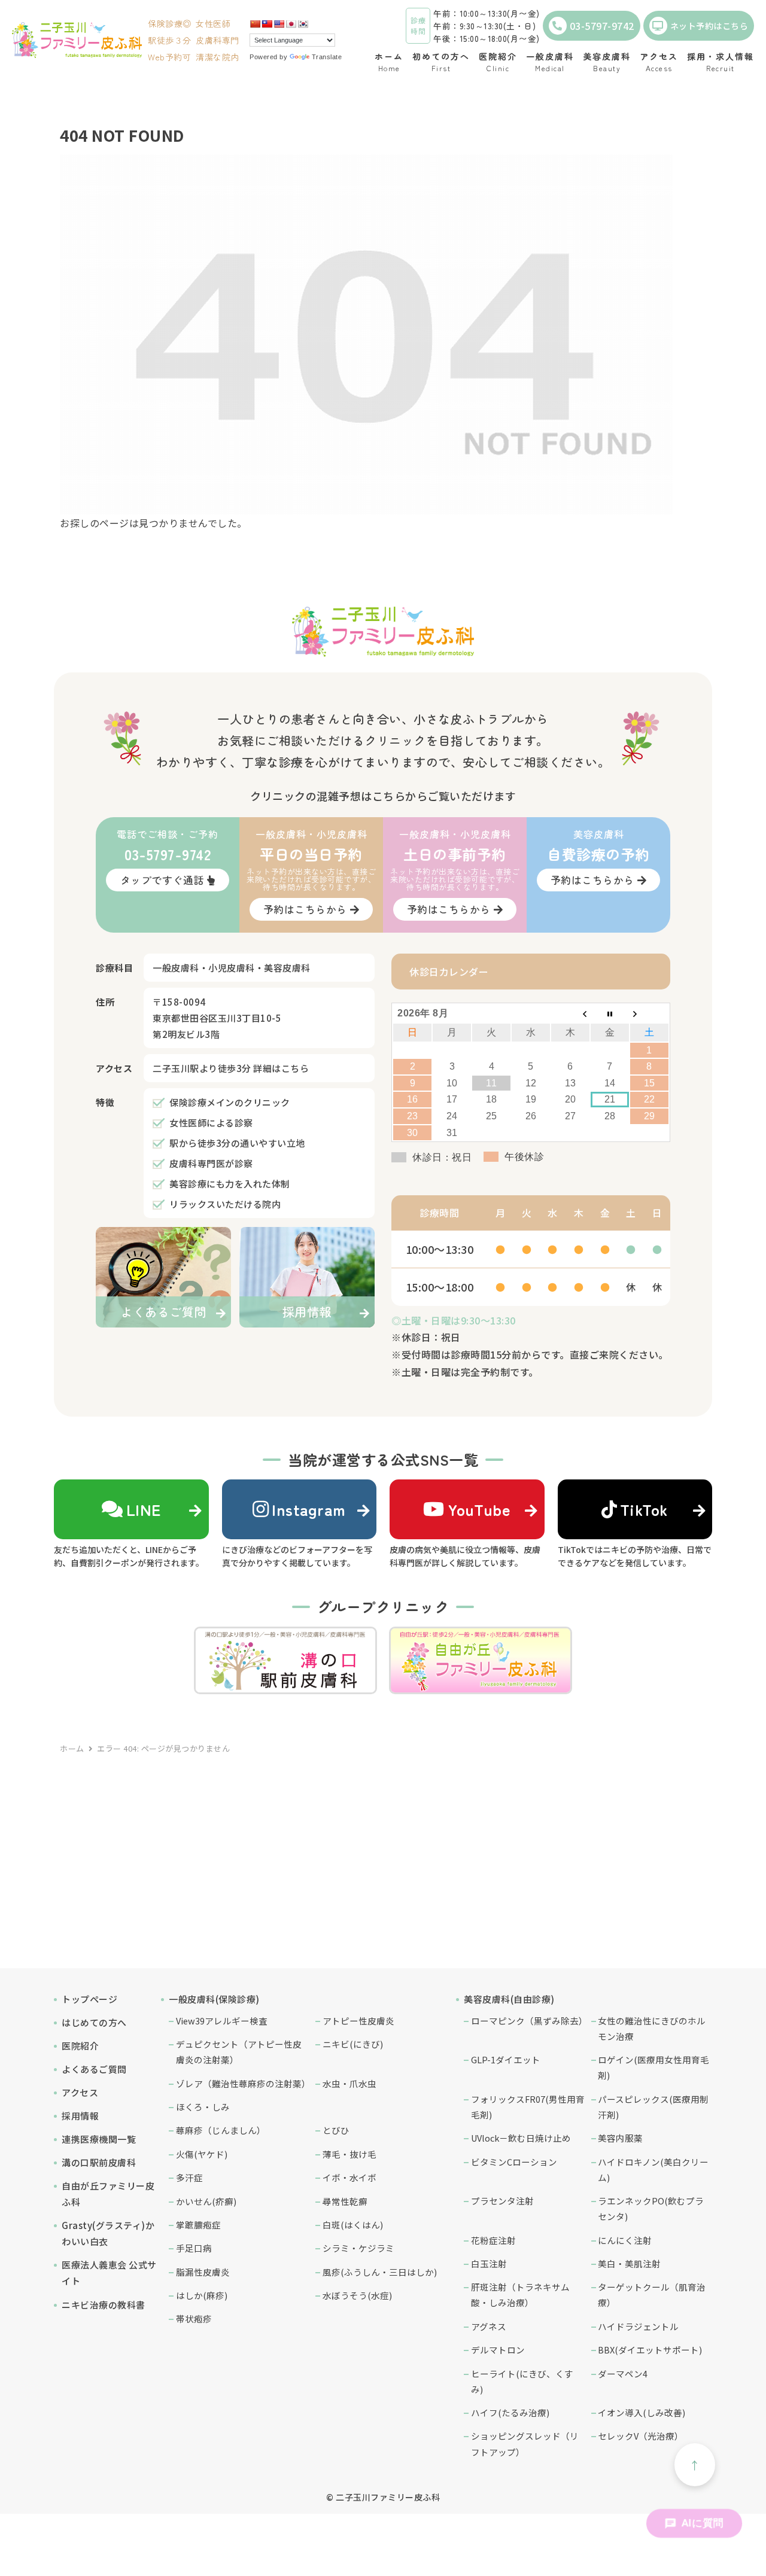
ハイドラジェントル (638, 2326)
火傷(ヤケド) (202, 2154)
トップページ (89, 1999)
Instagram (309, 1509)
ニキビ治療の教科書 (104, 2305)
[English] (279, 24)
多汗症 (189, 2177)
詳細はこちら (281, 1068)
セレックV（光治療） (641, 2436)
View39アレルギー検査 (222, 2021)
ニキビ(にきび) (353, 2044)
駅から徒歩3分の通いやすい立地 (237, 1143)
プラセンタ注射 (502, 2201)
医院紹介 (80, 2046)
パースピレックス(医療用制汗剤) (653, 2107)
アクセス (80, 2092)
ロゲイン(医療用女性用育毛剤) (653, 2067)
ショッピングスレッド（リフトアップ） (525, 2443)
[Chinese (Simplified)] (255, 24)
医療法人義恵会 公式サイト (109, 2273)
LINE (144, 1509)
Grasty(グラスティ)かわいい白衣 (108, 2233)
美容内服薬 (620, 2138)
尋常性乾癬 (345, 2201)
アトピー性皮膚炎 (358, 2021)
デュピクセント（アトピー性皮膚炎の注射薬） (239, 2052)
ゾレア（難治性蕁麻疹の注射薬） (243, 2083)
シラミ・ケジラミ (358, 2248)
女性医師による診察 (211, 1123)
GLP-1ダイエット (506, 2059)
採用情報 (80, 2116)
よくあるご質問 (94, 2069)
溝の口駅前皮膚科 (99, 2162)
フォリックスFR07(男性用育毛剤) (528, 2107)
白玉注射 (489, 2263)
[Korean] (303, 24)
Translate (327, 57)
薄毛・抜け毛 (349, 2154)
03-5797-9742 (602, 26)
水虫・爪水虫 (349, 2083)
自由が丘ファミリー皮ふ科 (108, 2194)
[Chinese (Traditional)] (267, 24)
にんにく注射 (625, 2240)
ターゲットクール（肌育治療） (652, 2295)
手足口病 (194, 2248)
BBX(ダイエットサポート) (650, 2350)
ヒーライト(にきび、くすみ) (522, 2381)
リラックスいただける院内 (225, 1204)
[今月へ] (610, 1013)
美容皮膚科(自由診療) (509, 1999)
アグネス (489, 2326)
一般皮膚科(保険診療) (214, 1999)
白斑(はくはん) (353, 2225)
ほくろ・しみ (203, 2107)
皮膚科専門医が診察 (211, 1163)
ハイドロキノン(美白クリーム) (653, 2169)
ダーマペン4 (623, 2373)
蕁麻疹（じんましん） (221, 2130)
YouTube (479, 1509)
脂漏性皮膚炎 (203, 2272)
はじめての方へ (94, 2022)
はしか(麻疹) (202, 2295)
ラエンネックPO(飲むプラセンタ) (651, 2208)
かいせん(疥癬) (206, 2201)
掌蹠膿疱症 (198, 2225)
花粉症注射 (493, 2240)
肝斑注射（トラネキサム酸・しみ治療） (520, 2295)
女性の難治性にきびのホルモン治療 (652, 2028)
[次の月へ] (649, 1013)
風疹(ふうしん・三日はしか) (380, 2272)
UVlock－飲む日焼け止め (521, 2138)
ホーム (72, 1748)
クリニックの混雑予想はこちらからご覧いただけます (383, 796)
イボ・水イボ (349, 2177)
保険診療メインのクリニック (230, 1102)
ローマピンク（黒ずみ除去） (528, 2021)
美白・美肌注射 (629, 2263)
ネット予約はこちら (709, 26)
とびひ (336, 2130)
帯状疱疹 (194, 2318)
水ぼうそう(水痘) (357, 2295)
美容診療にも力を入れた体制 (230, 1184)
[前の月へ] (570, 1013)
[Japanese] (291, 24)
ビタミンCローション (514, 2162)
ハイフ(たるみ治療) (510, 2412)
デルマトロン (498, 2350)
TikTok (644, 1509)
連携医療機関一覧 (99, 2139)
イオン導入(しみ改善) (642, 2412)
